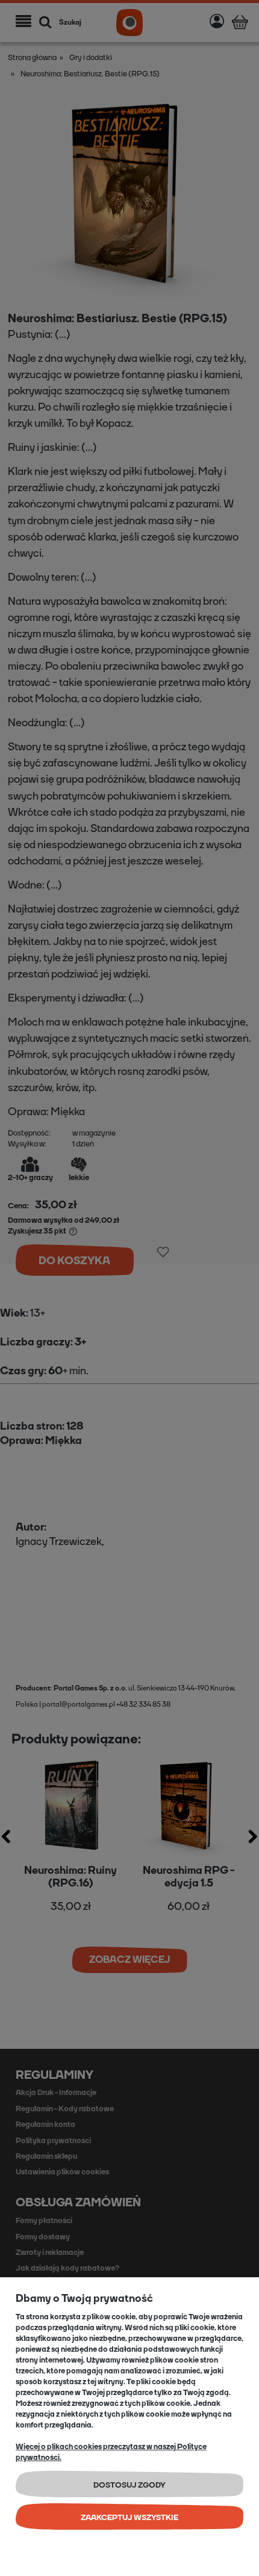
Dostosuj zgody (129, 2485)
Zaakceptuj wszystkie (129, 2517)
